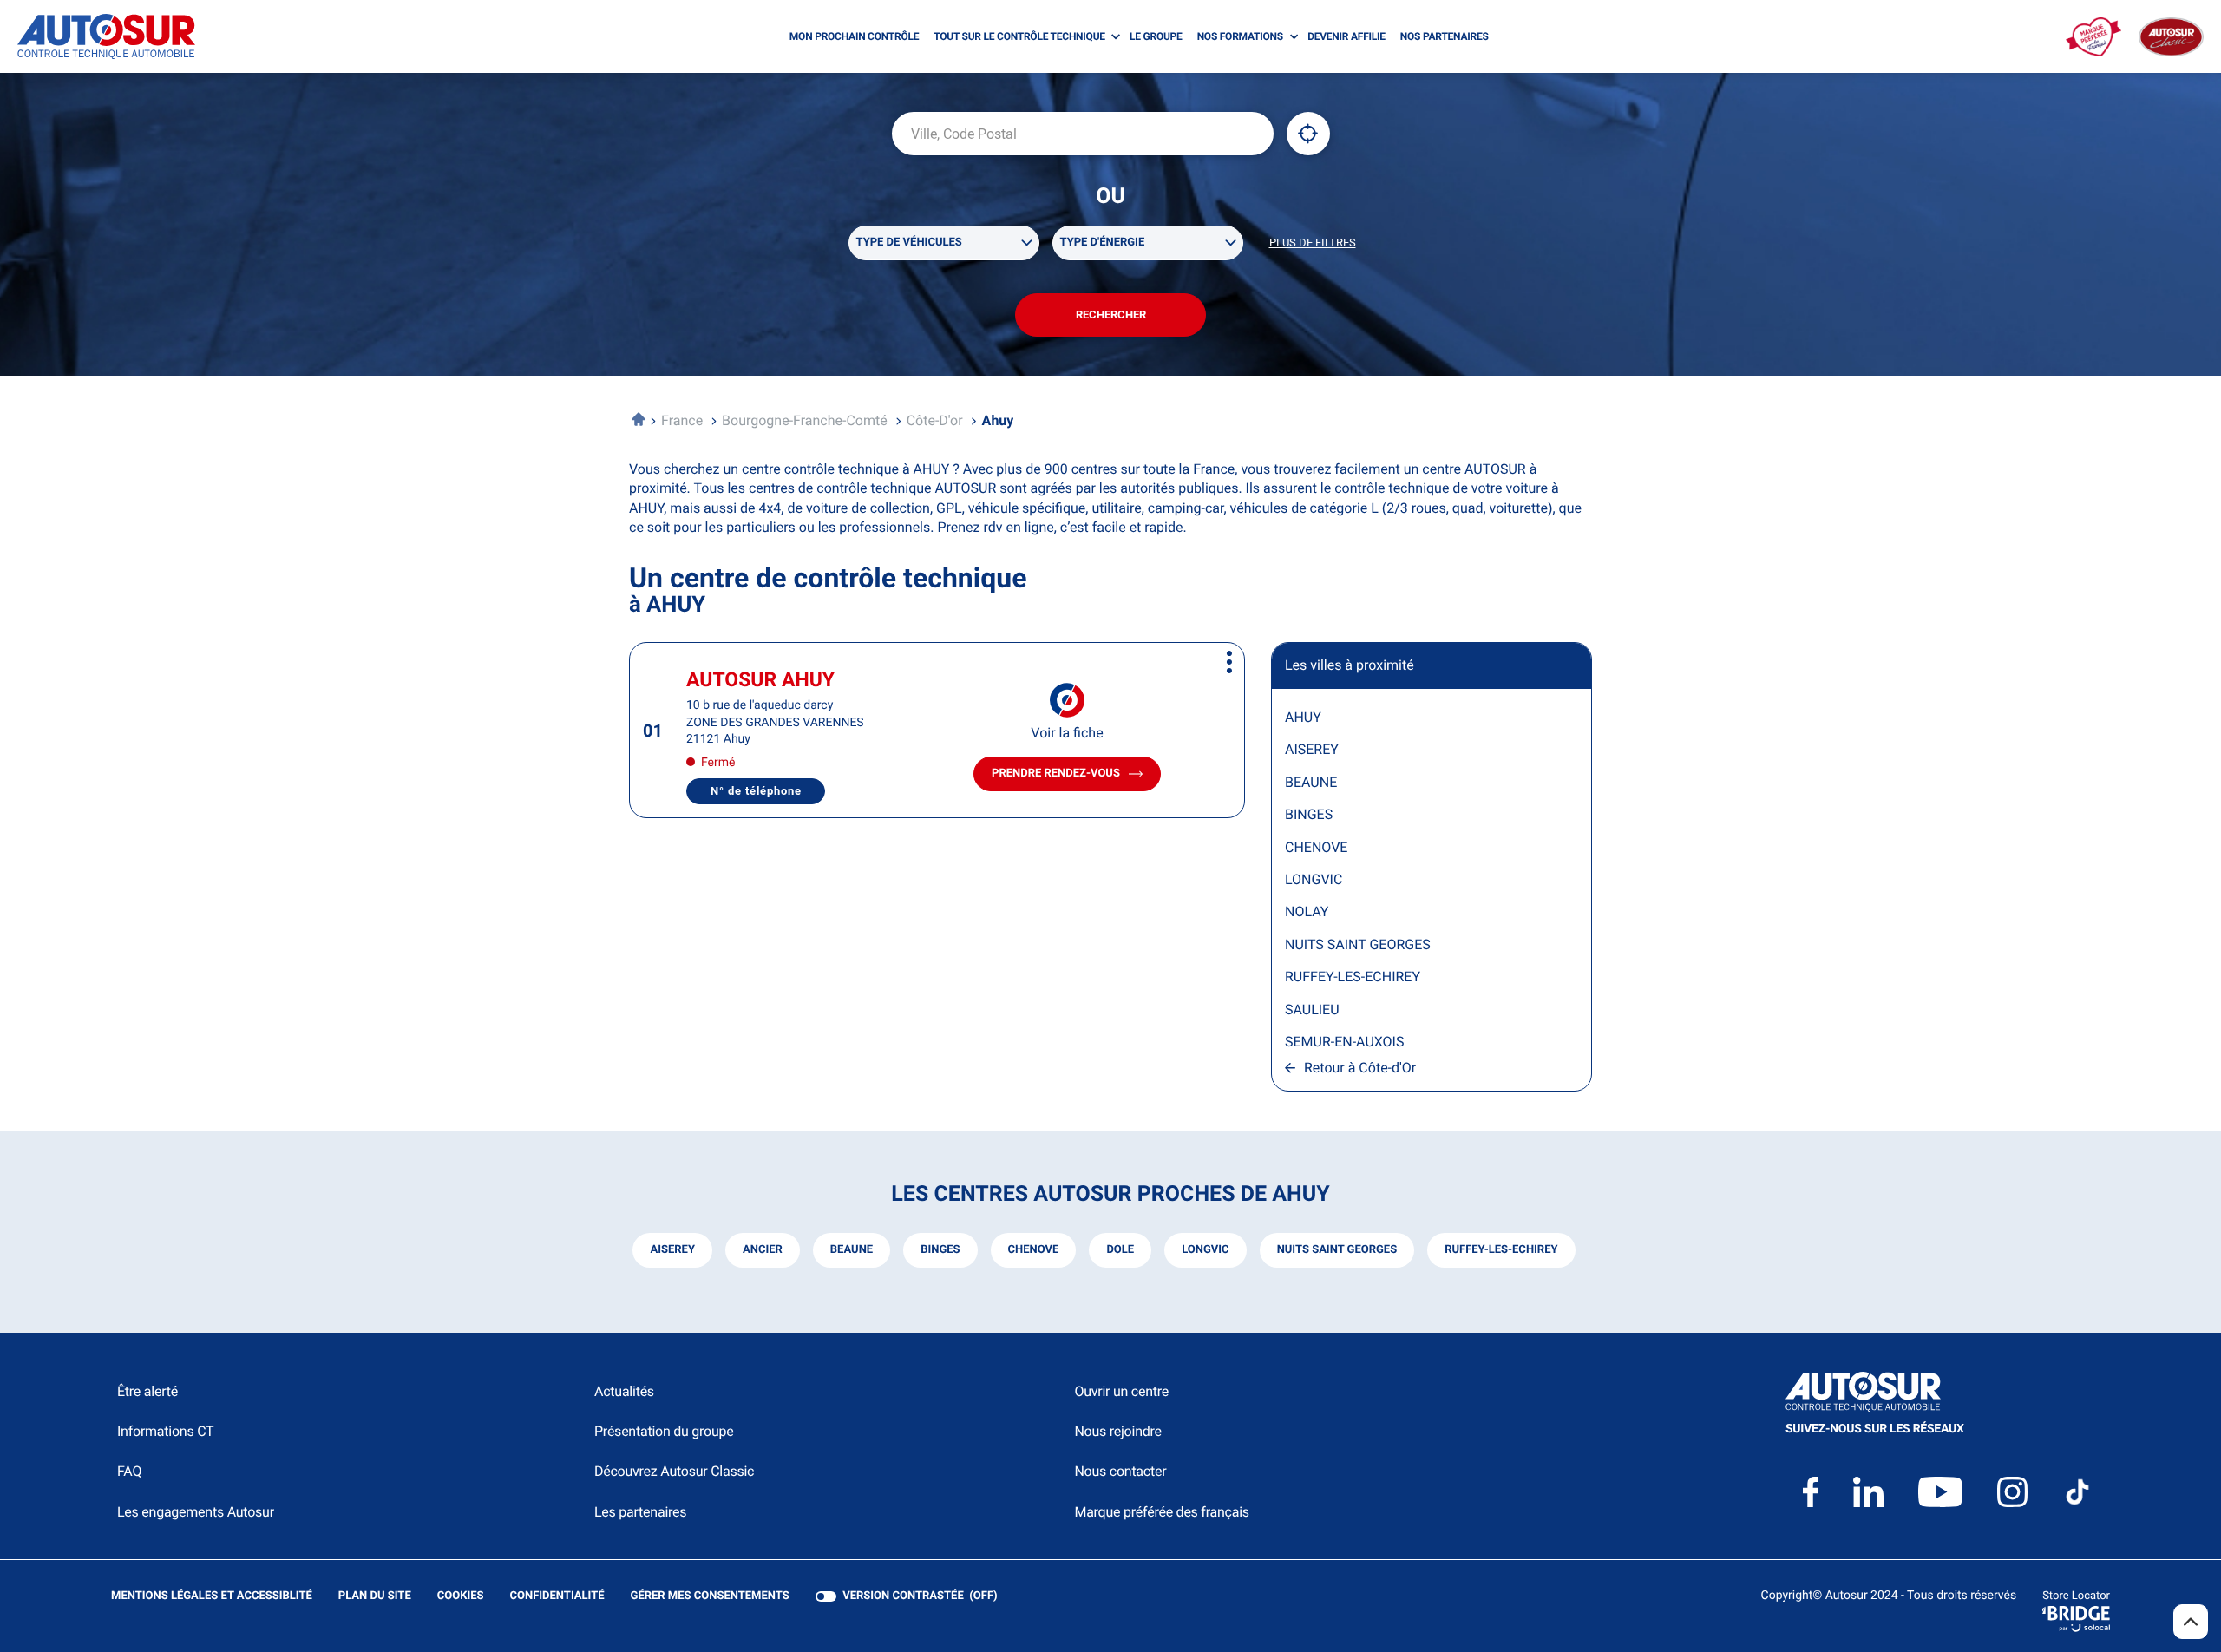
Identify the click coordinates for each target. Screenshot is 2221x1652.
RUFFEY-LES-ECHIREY (1353, 977)
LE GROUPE (1156, 36)
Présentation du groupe (664, 1431)
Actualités (624, 1391)
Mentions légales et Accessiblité (212, 1597)
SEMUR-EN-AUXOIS (1344, 1042)
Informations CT (165, 1431)
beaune (852, 1250)
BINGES (1309, 814)
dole (1120, 1250)
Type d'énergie (1103, 243)
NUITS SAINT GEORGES (1358, 944)
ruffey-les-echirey (1501, 1250)
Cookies (461, 1597)
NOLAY (1307, 911)
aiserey (672, 1250)
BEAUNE (1311, 782)
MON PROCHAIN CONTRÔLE (854, 36)
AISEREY (1312, 749)
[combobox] (1083, 134)
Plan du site (375, 1596)
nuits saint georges (1337, 1250)
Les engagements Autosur (196, 1512)
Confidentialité (557, 1597)
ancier (763, 1250)
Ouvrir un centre (1121, 1391)
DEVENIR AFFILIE (1346, 36)
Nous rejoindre (1117, 1431)
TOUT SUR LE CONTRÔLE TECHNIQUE (1019, 36)
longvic (1205, 1250)
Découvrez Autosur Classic (674, 1471)
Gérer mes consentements (710, 1596)
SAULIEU (1312, 1010)
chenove (1034, 1250)
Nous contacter (1120, 1471)
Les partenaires (640, 1512)
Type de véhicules (909, 243)
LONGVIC (1314, 879)
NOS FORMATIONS (1240, 36)
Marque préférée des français (1161, 1512)
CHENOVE (1316, 847)
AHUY (1303, 717)
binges (940, 1250)
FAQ (129, 1471)
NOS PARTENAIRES (1445, 36)
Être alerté (147, 1391)
